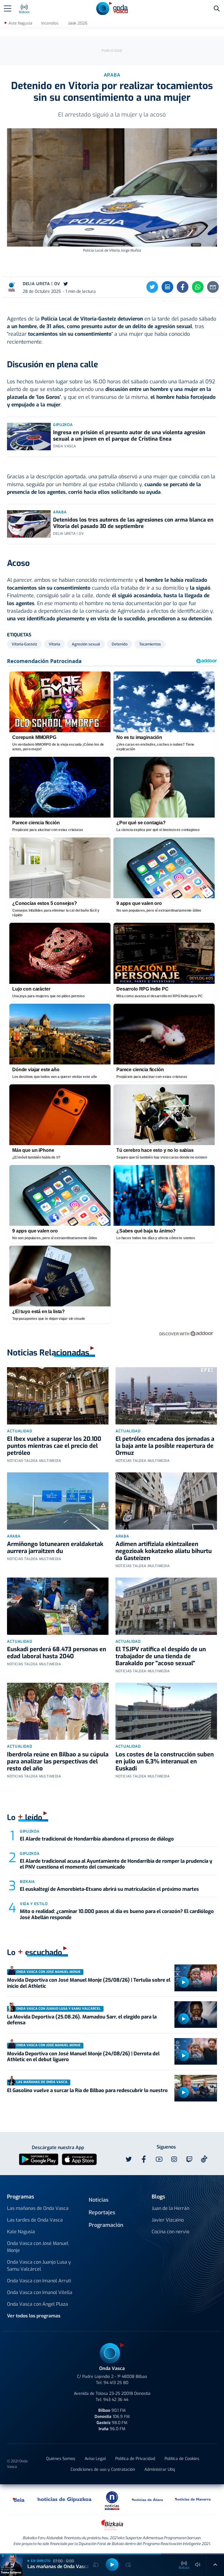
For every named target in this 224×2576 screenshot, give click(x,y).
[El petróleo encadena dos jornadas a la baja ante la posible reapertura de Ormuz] (166, 1396)
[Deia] (19, 2499)
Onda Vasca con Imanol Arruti (39, 2281)
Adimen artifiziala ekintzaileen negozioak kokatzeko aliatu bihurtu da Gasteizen (164, 1551)
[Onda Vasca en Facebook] (144, 2159)
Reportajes (102, 2213)
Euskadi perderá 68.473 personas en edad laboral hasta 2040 (57, 1653)
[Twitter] (152, 287)
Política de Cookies (182, 2459)
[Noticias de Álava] (148, 2499)
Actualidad (20, 1431)
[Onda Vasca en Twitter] (129, 2159)
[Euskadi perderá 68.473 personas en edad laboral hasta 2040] (58, 1606)
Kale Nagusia (21, 2232)
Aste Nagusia (20, 23)
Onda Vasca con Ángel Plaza (37, 2304)
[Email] (213, 287)
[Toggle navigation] (8, 8)
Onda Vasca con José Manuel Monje (38, 2247)
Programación (106, 2225)
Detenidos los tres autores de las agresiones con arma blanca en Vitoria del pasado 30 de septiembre (133, 523)
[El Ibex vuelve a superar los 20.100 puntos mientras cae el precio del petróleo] (58, 1396)
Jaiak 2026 (78, 23)
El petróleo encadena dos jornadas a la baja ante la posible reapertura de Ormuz (165, 1446)
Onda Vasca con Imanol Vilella (40, 2292)
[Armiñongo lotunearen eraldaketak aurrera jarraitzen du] (58, 1501)
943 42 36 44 (116, 2400)
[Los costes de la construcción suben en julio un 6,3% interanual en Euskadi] (166, 1711)
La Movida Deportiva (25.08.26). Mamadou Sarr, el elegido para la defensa (82, 2020)
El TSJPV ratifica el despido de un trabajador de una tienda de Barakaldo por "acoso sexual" (161, 1656)
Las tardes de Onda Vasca (35, 2220)
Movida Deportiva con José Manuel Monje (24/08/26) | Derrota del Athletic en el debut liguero (83, 2057)
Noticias (99, 2200)
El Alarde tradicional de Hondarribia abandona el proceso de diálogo (97, 1839)
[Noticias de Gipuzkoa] (64, 2499)
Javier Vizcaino (168, 2220)
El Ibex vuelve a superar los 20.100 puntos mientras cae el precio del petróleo (54, 1446)
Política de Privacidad (135, 2459)
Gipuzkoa (63, 425)
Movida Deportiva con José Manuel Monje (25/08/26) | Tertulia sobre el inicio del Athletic (89, 1983)
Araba (60, 512)
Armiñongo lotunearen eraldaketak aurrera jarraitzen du (55, 1548)
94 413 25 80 (116, 2383)
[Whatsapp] (198, 287)
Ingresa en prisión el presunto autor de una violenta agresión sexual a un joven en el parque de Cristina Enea (129, 436)
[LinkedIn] (167, 287)
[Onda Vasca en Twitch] (189, 2159)
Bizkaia (27, 1882)
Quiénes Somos (61, 2459)
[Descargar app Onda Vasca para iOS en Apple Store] (79, 2159)
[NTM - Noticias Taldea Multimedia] (112, 2500)
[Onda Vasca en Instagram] (174, 2159)
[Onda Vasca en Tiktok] (204, 2159)
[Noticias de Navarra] (193, 2499)
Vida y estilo (34, 1904)
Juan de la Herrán (170, 2208)
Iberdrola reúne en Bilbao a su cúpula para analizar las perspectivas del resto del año (58, 1762)
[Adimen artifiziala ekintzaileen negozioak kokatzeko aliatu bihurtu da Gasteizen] (166, 1501)
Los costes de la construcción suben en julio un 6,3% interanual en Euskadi (165, 1762)
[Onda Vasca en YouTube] (159, 2159)
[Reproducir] (183, 1982)
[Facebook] (183, 287)
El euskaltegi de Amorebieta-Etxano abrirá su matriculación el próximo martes (109, 1889)
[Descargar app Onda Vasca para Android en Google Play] (39, 2159)
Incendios (50, 23)
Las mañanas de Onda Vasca (38, 2208)
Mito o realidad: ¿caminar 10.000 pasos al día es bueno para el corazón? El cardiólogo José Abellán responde (117, 1914)
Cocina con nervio (170, 2232)
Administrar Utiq (160, 2469)
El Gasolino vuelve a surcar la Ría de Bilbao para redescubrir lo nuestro (87, 2091)
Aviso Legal (95, 2459)
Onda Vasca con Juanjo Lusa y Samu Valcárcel (39, 2266)
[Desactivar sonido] (198, 2565)
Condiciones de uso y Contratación (103, 2469)
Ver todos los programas (34, 2316)
